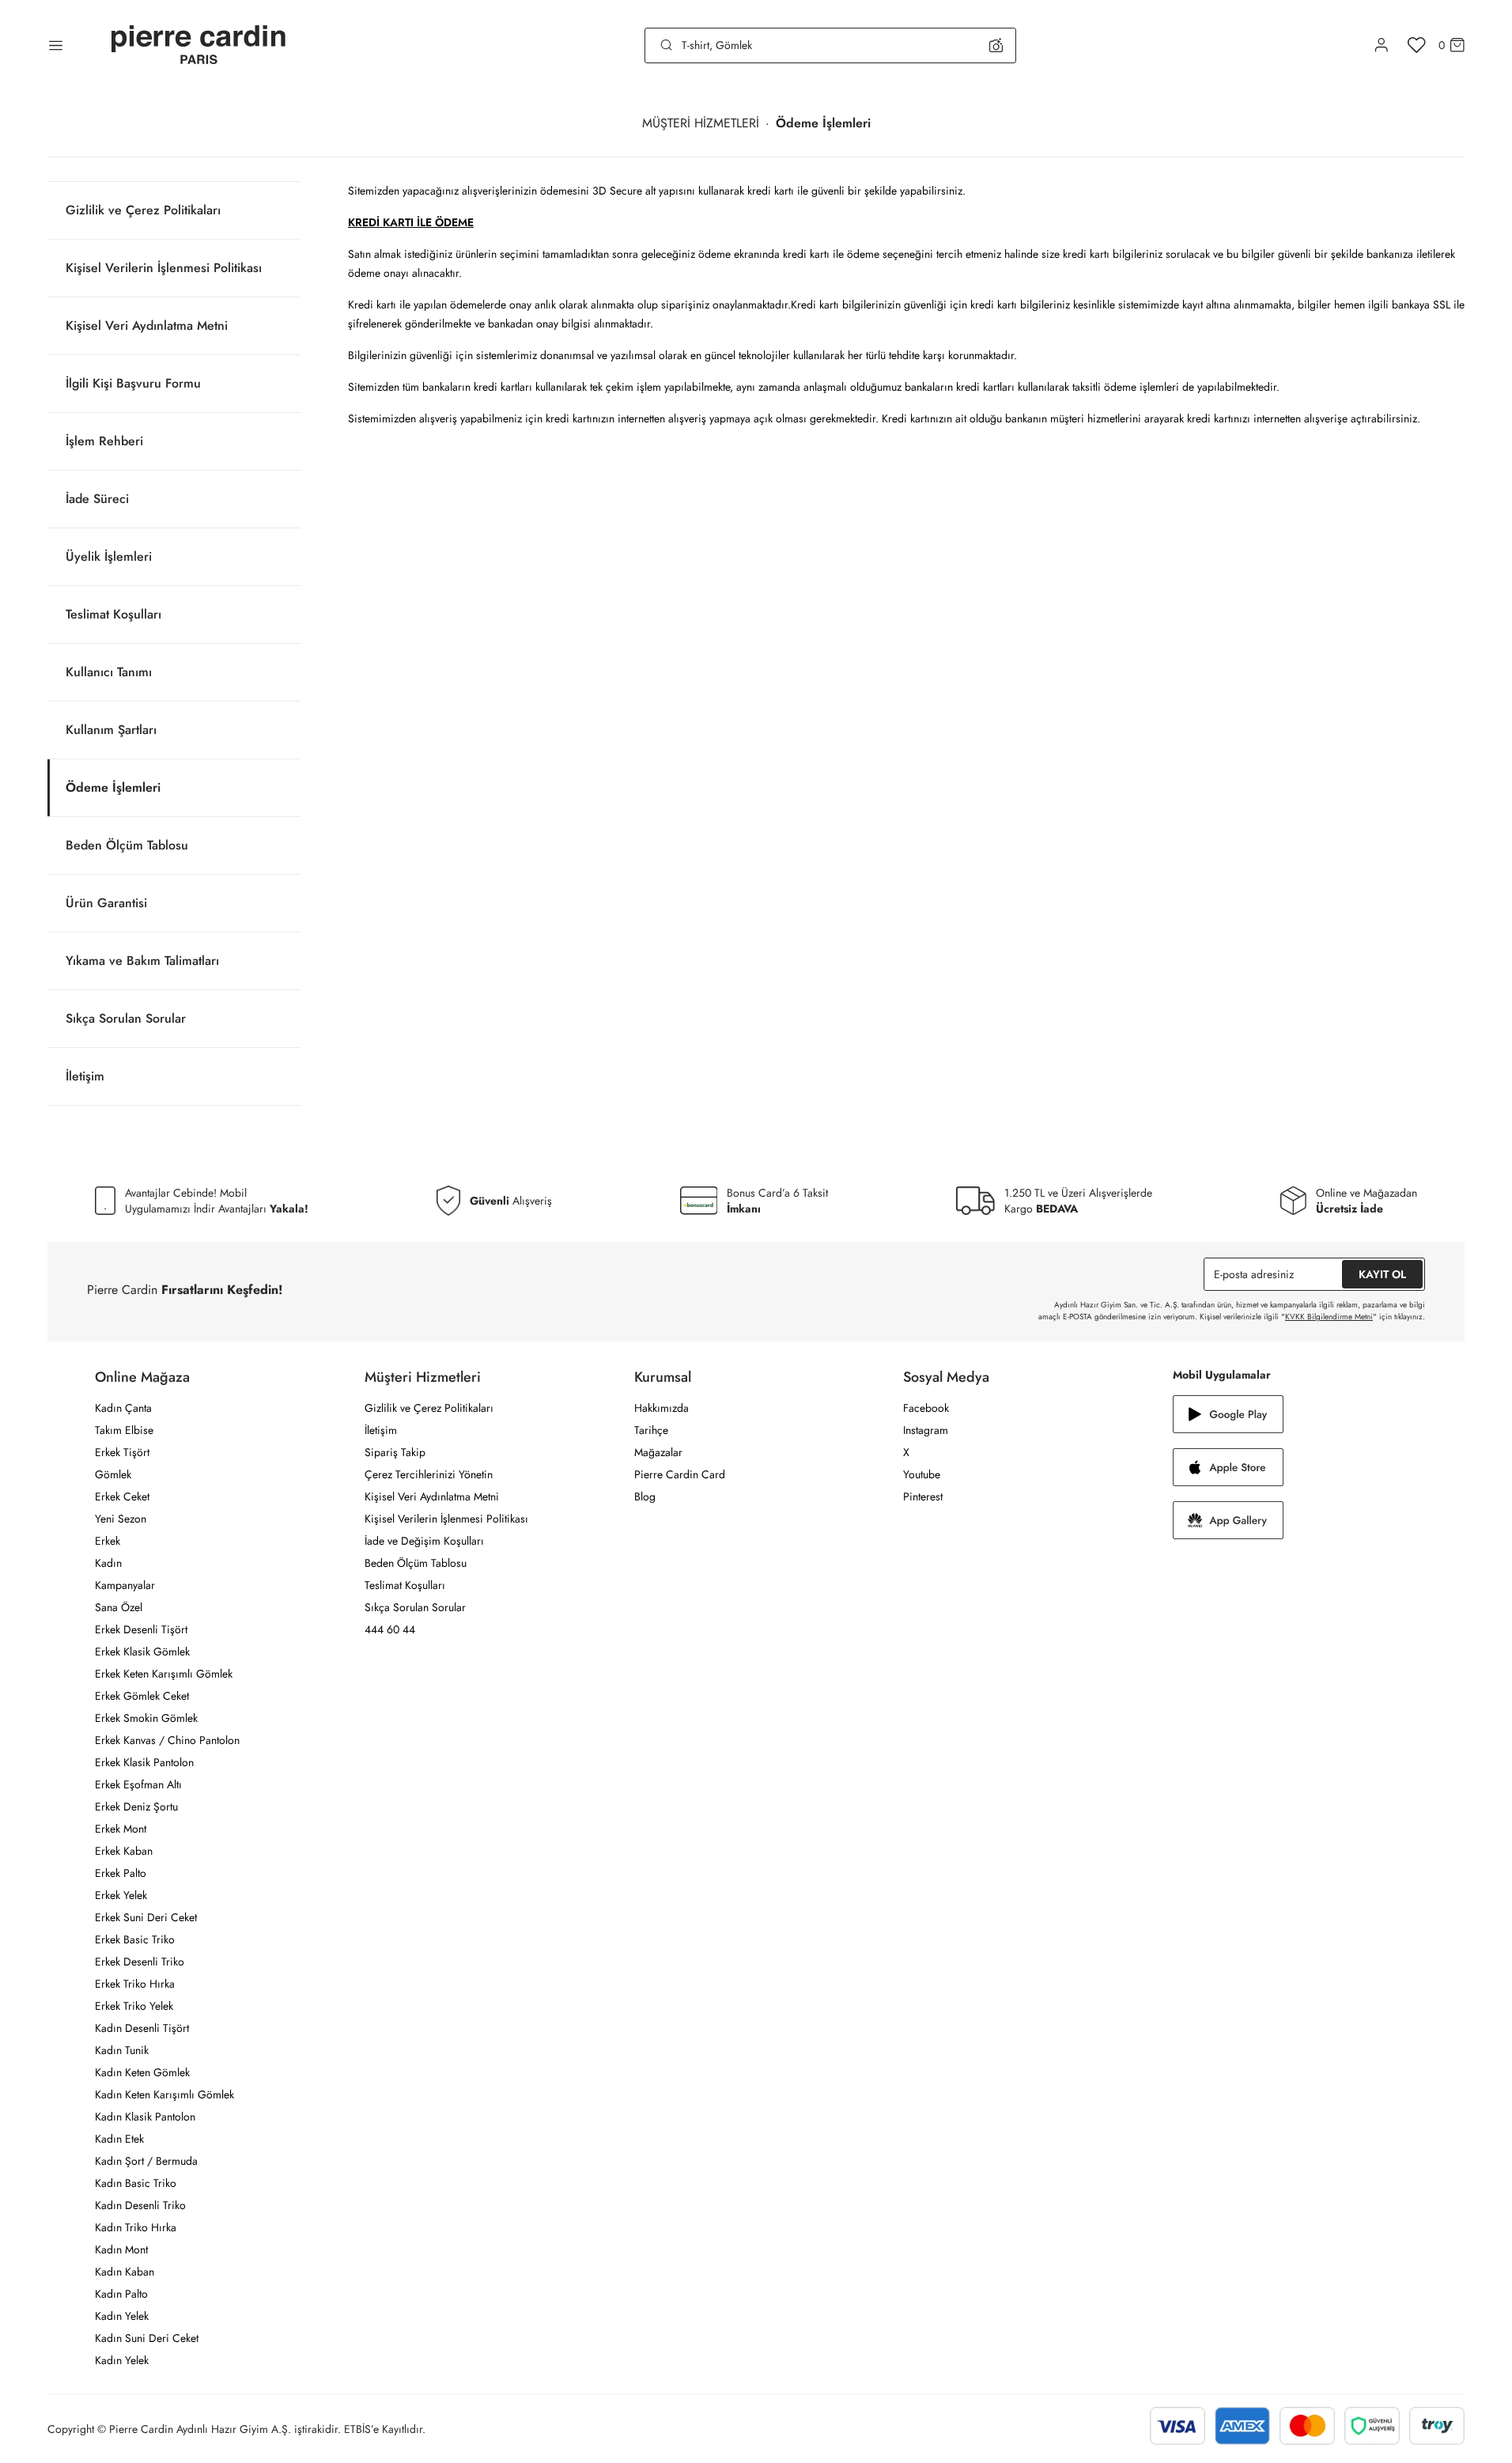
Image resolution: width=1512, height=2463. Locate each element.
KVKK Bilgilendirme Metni (1329, 1317)
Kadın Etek (119, 2139)
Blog (645, 1496)
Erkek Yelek (121, 1895)
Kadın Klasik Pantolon (145, 2117)
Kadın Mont (121, 2249)
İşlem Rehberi (104, 441)
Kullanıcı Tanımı (109, 672)
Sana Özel (119, 1607)
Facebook (926, 1408)
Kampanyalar (125, 1585)
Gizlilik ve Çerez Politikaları (143, 210)
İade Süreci (97, 499)
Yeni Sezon (121, 1519)
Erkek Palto (121, 1873)
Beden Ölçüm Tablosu (127, 845)
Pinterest (923, 1496)
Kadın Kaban (125, 2272)
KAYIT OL (1382, 1274)
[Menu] (56, 45)
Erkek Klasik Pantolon (144, 1762)
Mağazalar (658, 1452)
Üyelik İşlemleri (109, 556)
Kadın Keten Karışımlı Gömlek (164, 2094)
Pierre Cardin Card (680, 1474)
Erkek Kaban (124, 1851)
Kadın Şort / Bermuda (146, 2161)
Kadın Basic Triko (136, 2183)
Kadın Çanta (123, 1408)
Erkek (108, 1541)
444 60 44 (390, 1629)
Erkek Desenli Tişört (141, 1629)
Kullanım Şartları (111, 730)
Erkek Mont (121, 1829)
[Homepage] (198, 45)
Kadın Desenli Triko (140, 2205)
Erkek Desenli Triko (140, 1962)
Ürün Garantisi (106, 903)
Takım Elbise (124, 1430)
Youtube (922, 1474)
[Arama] (667, 45)
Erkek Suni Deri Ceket (146, 1917)
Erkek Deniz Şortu (136, 1807)
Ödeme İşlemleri (113, 787)
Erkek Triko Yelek (134, 2006)
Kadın (108, 1563)
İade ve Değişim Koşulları (424, 1541)
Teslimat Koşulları (113, 614)
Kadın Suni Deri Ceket (147, 2338)
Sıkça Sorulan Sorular (126, 1018)
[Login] (1382, 45)
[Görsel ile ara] (996, 45)
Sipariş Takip (395, 1452)
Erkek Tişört (122, 1452)
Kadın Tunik (122, 2050)
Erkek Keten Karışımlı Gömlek (164, 1674)
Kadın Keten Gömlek (142, 2072)
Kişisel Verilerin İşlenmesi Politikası (164, 268)
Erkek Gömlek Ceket (142, 1696)
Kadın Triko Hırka (136, 2227)
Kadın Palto (121, 2294)
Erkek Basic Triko (135, 1939)
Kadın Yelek (122, 2316)
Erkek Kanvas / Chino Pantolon (167, 1740)
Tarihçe (651, 1430)
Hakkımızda (661, 1408)
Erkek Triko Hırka (135, 1984)
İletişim (85, 1076)
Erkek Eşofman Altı (138, 1784)
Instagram (926, 1430)
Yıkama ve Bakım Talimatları (142, 961)
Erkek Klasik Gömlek (142, 1651)
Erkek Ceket (122, 1496)
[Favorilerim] (1417, 45)
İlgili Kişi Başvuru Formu (133, 383)
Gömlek (113, 1474)
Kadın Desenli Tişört (142, 2028)
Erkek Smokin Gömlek (146, 1718)
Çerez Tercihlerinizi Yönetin (429, 1474)
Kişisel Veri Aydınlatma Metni (147, 325)
